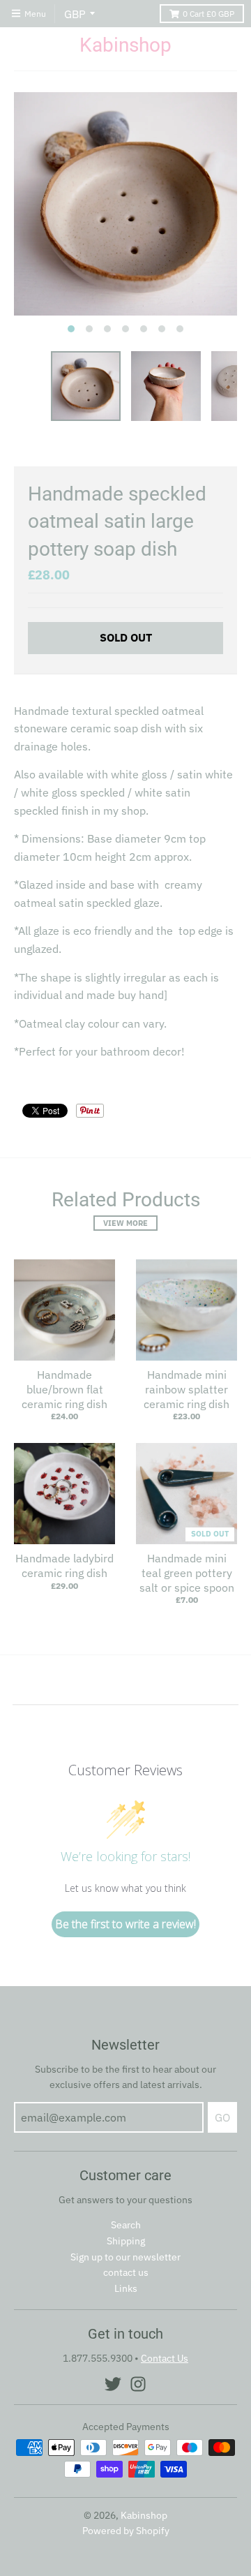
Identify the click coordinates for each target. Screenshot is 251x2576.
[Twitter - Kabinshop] (113, 2384)
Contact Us (165, 2358)
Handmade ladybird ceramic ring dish (64, 1565)
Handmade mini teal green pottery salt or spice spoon (187, 1573)
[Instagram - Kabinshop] (138, 2384)
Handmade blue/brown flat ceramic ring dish (64, 1389)
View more (125, 1223)
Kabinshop (125, 45)
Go (222, 2117)
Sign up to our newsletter (125, 2257)
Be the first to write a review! (125, 1924)
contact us (126, 2272)
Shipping (126, 2241)
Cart (208, 14)
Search (126, 2225)
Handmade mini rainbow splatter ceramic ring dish (187, 1389)
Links (126, 2288)
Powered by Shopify (126, 2531)
